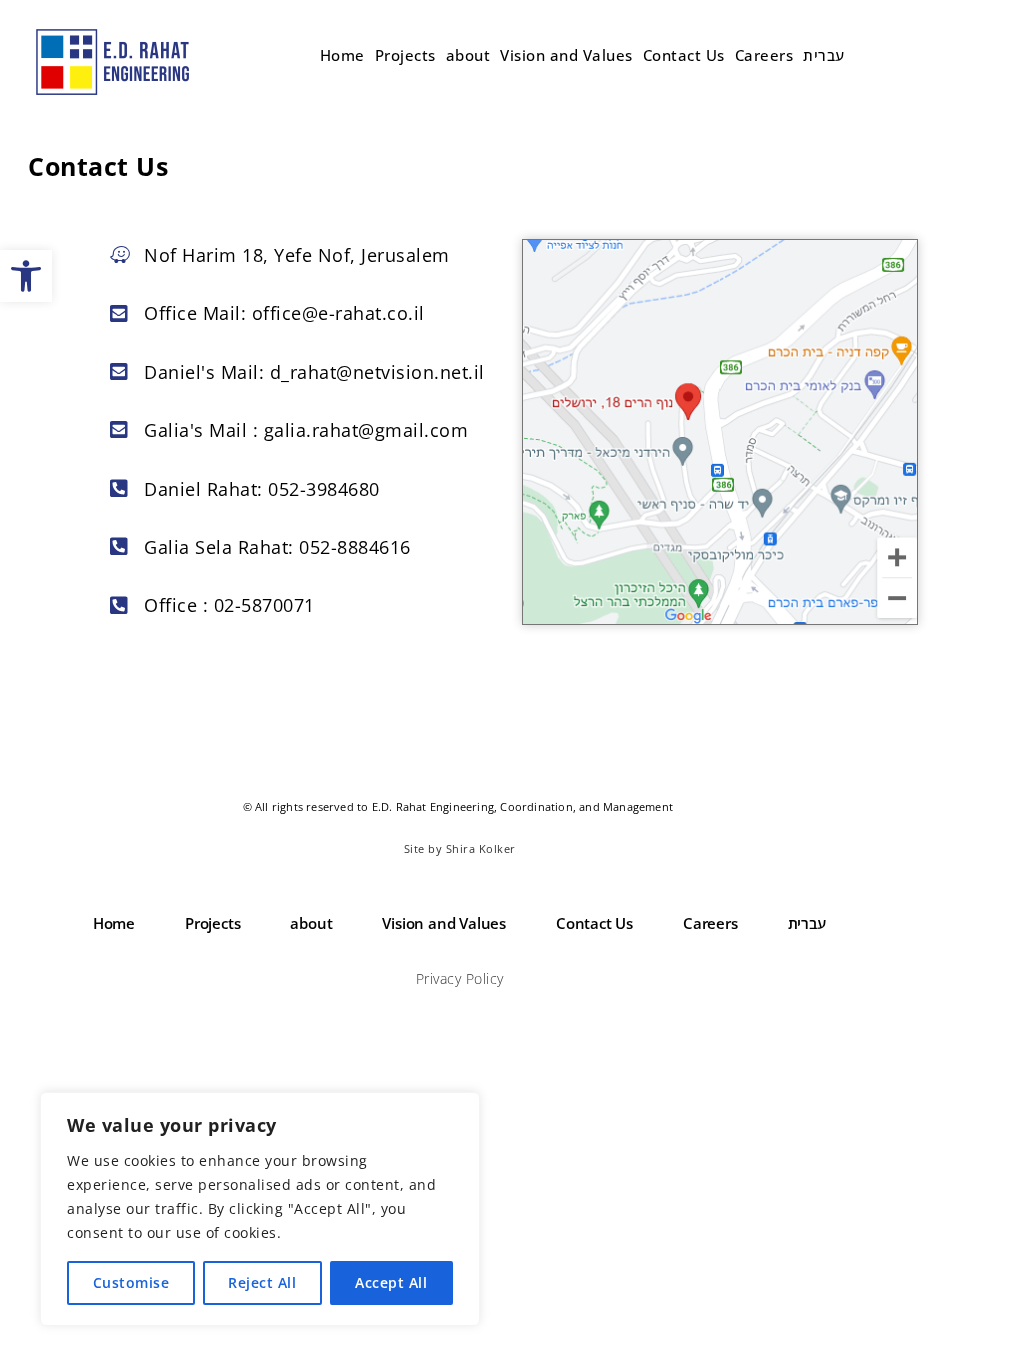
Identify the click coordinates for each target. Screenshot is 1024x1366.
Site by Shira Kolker (460, 848)
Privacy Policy (460, 978)
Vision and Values (566, 55)
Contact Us (684, 55)
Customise (131, 1282)
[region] (260, 1209)
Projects (405, 55)
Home (342, 55)
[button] (26, 276)
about (468, 55)
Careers (764, 55)
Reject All (262, 1282)
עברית (824, 55)
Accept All (391, 1282)
